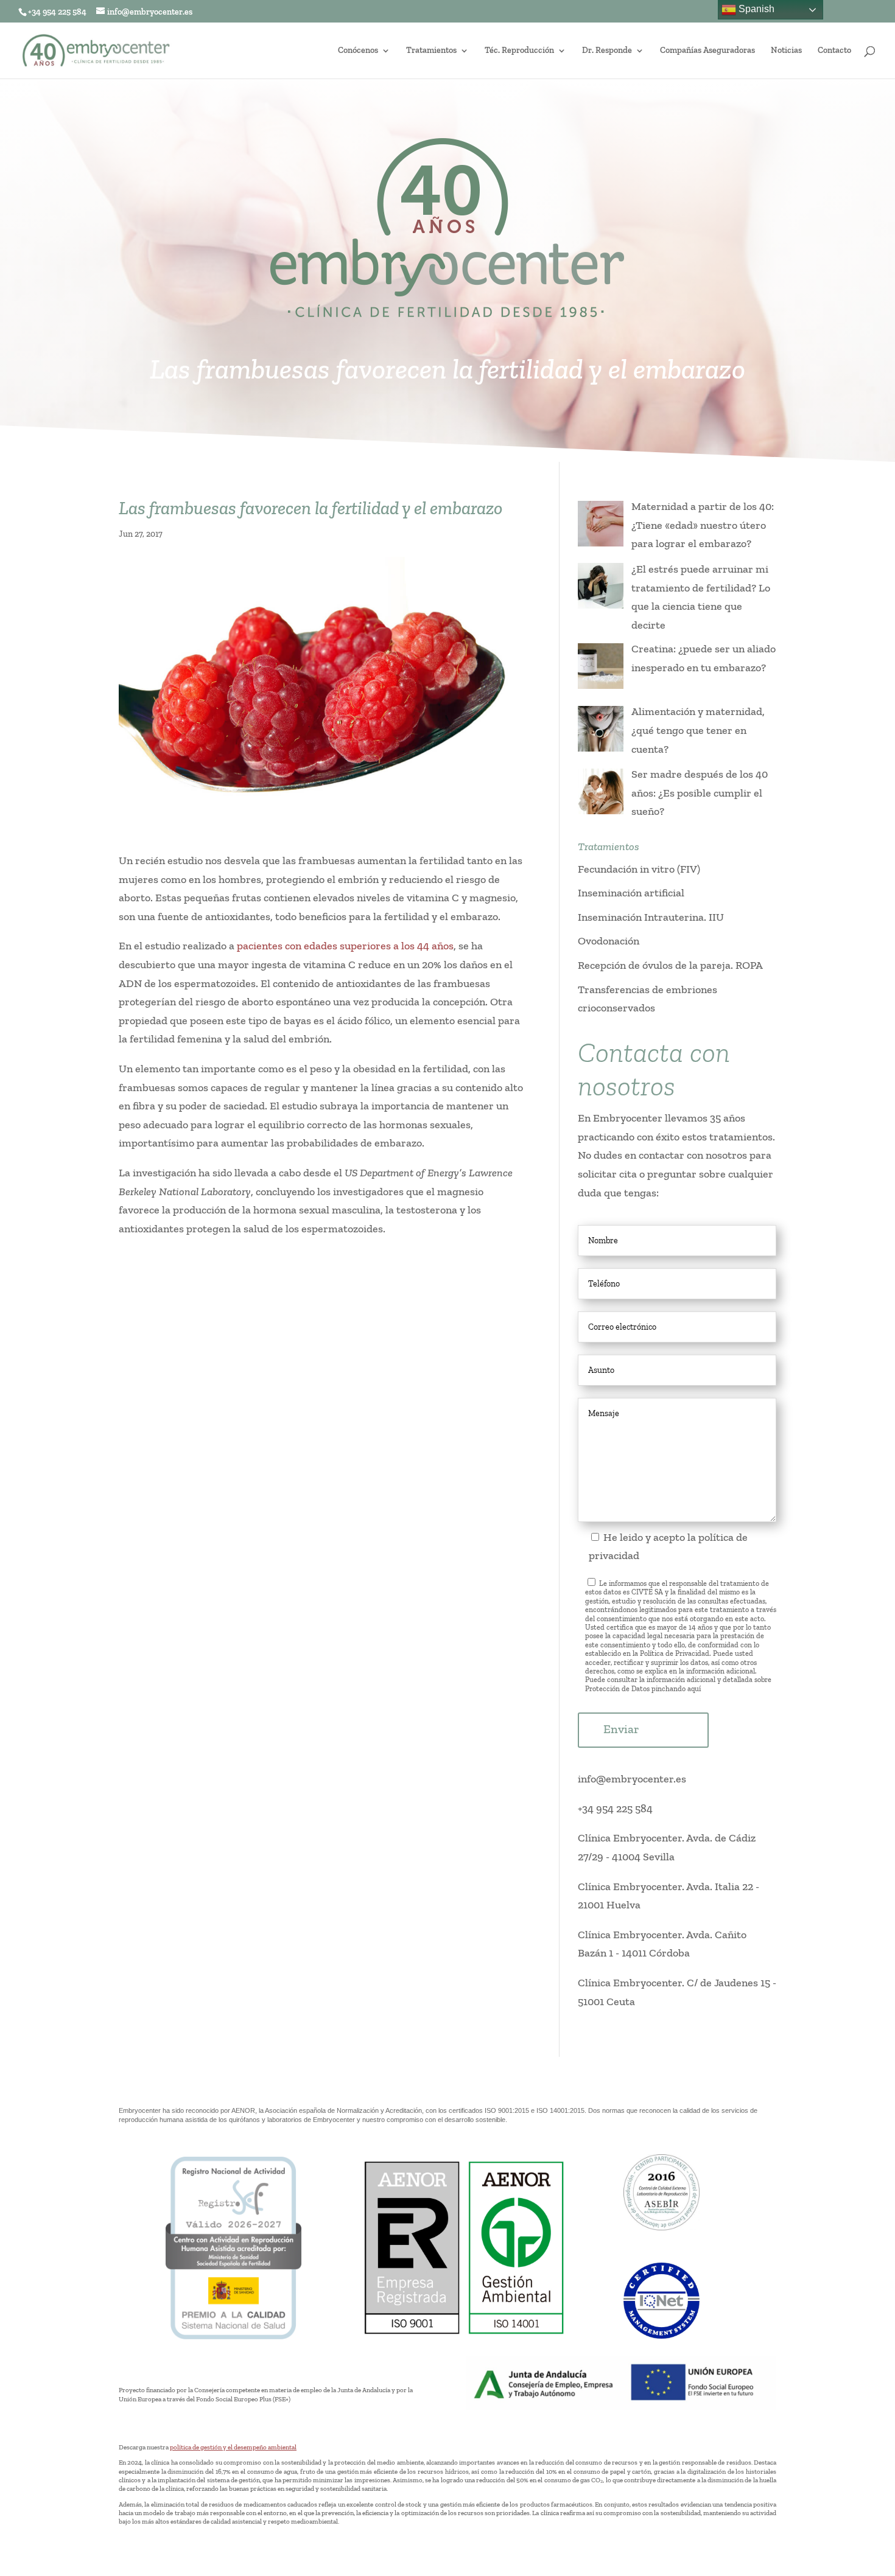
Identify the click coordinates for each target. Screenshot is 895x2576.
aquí (694, 1689)
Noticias (786, 51)
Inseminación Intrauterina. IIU (651, 917)
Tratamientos (431, 51)
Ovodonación (609, 941)
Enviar (621, 1729)
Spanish (755, 9)
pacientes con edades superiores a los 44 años (345, 946)
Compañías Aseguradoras (707, 51)
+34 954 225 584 (615, 1809)
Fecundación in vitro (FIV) (639, 869)
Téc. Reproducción (519, 51)
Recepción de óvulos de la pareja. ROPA (670, 965)
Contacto (834, 51)
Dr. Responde (607, 51)
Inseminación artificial (631, 893)
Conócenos (358, 51)
